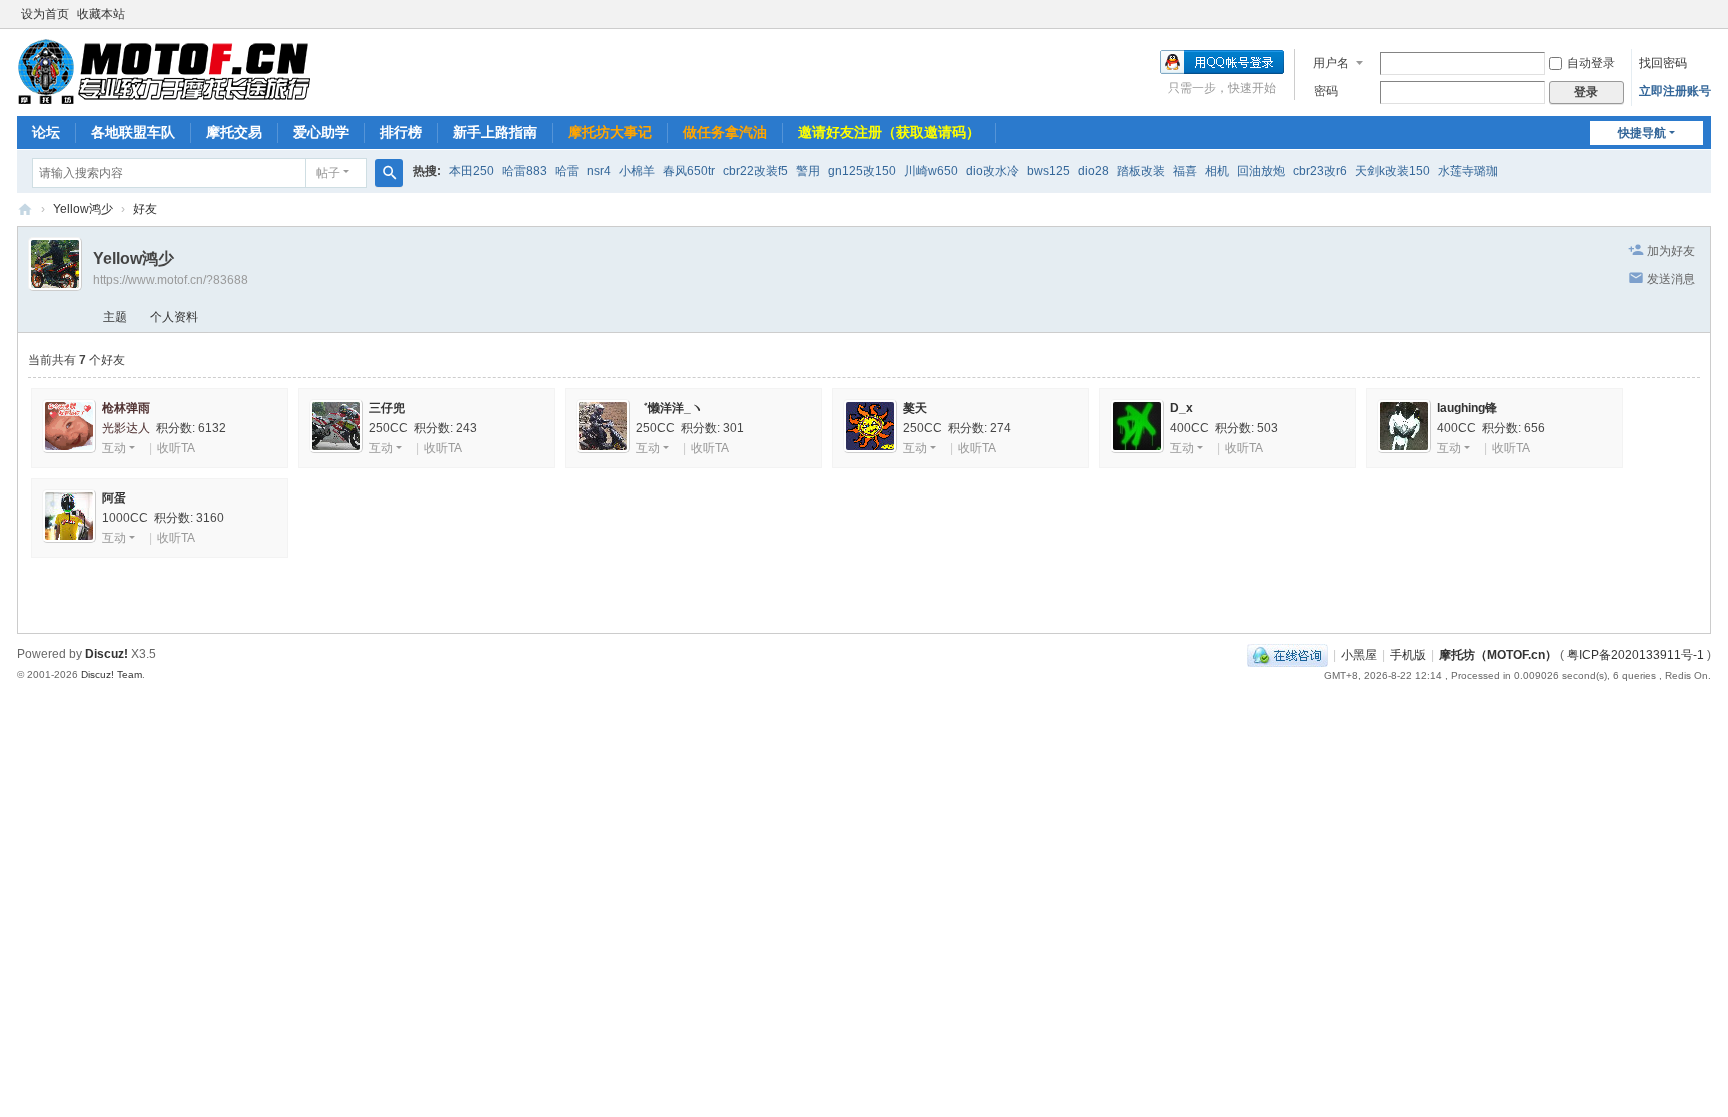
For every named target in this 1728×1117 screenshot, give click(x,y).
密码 (1326, 91)
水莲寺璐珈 (1468, 171)
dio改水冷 (992, 171)
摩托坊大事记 (610, 132)
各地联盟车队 (133, 132)
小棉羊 (637, 171)
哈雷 (567, 171)
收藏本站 (101, 14)
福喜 (1185, 171)
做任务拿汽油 (725, 132)
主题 (115, 317)
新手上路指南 (495, 132)
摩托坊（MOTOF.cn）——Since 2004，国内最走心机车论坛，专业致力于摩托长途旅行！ (25, 209)
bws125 (1048, 171)
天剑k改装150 (1392, 171)
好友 (145, 209)
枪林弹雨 (126, 408)
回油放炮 (1261, 171)
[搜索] (389, 173)
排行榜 (401, 132)
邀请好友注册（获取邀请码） (889, 132)
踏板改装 (1141, 171)
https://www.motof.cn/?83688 (170, 280)
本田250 (471, 171)
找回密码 (1663, 63)
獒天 (915, 408)
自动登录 (1591, 63)
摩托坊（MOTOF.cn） (1498, 655)
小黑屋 (1359, 655)
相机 (1217, 171)
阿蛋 (114, 498)
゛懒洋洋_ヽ (669, 408)
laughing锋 (1467, 408)
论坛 (46, 132)
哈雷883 (524, 171)
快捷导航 (1642, 133)
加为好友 (1671, 251)
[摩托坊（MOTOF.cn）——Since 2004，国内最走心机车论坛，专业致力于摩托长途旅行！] (163, 71)
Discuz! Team (111, 674)
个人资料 (174, 317)
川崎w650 (931, 171)
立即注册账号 (1675, 91)
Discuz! (106, 654)
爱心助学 (321, 132)
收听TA (176, 448)
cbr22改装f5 (755, 171)
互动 (114, 448)
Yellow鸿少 (83, 209)
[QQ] (1287, 655)
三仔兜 (387, 408)
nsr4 (599, 171)
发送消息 (1671, 279)
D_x (1181, 408)
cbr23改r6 (1320, 171)
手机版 (1408, 655)
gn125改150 (862, 171)
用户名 (1331, 63)
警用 (808, 171)
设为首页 (45, 14)
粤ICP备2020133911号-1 (1635, 655)
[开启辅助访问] (1706, 14)
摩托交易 (234, 132)
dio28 (1093, 171)
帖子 (328, 173)
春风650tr (689, 171)
